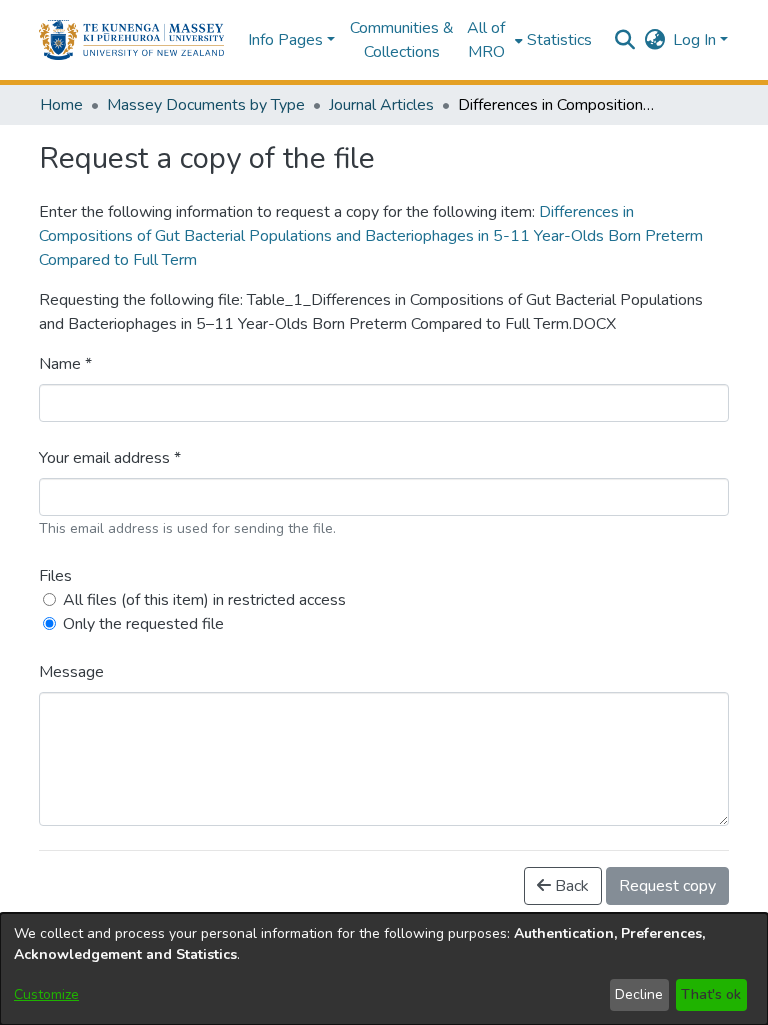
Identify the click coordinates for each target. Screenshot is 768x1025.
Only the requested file (143, 624)
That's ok (711, 994)
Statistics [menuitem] (559, 40)
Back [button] (570, 886)
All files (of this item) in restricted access (204, 600)
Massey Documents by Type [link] (206, 105)
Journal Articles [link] (381, 105)
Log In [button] (696, 40)
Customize (46, 994)
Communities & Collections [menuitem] (402, 40)
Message (71, 672)
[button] (131, 40)
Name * (65, 364)
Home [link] (61, 105)
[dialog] (384, 969)
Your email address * (110, 458)
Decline (639, 994)
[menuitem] (492, 40)
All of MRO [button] (486, 40)
